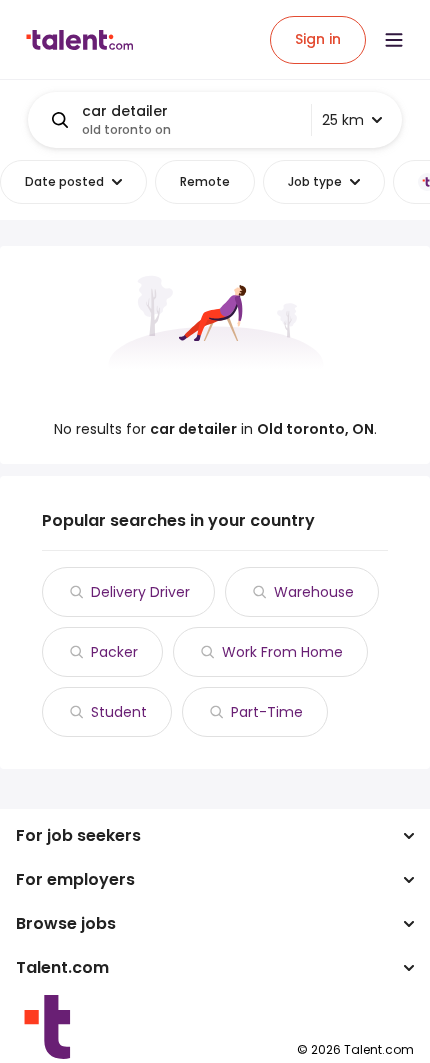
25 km (343, 120)
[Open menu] (394, 40)
